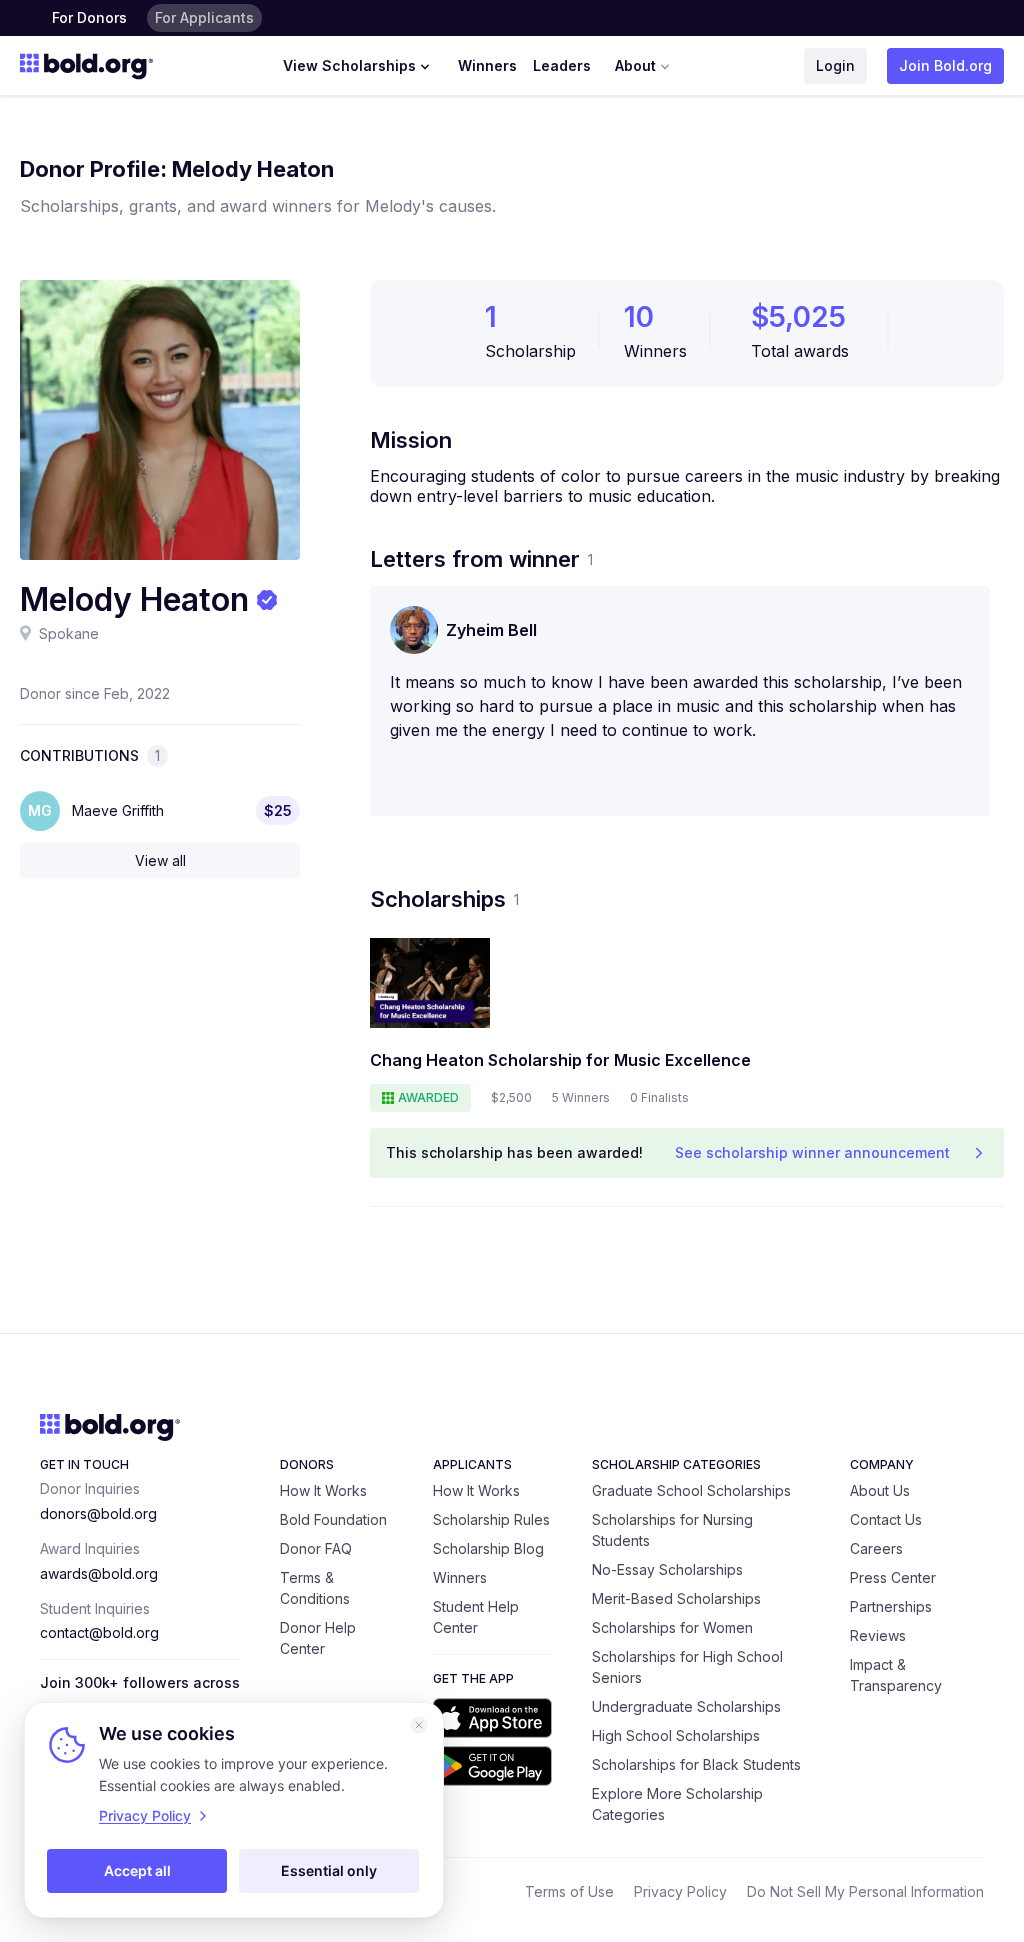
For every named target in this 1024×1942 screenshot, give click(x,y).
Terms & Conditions (315, 1588)
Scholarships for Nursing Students (672, 1530)
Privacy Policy (680, 1891)
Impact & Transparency (896, 1675)
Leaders (562, 65)
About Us (880, 1490)
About (635, 65)
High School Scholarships (676, 1735)
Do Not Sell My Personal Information (865, 1891)
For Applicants (204, 17)
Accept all (137, 1870)
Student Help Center (476, 1617)
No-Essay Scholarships (667, 1569)
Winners (487, 65)
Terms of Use (569, 1891)
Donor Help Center (318, 1638)
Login (835, 65)
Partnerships (891, 1606)
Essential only (329, 1870)
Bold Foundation (333, 1519)
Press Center (893, 1577)
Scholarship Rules (491, 1519)
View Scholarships (349, 65)
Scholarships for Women (672, 1627)
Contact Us (886, 1519)
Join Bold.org (945, 65)
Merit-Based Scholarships (676, 1598)
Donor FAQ (316, 1548)
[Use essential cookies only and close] (419, 1725)
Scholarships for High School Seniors (687, 1667)
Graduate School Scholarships (691, 1490)
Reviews (878, 1635)
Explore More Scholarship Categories (677, 1804)
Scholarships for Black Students (696, 1764)
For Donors (89, 17)
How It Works (323, 1490)
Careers (876, 1548)
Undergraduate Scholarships (686, 1706)
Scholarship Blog (488, 1548)
